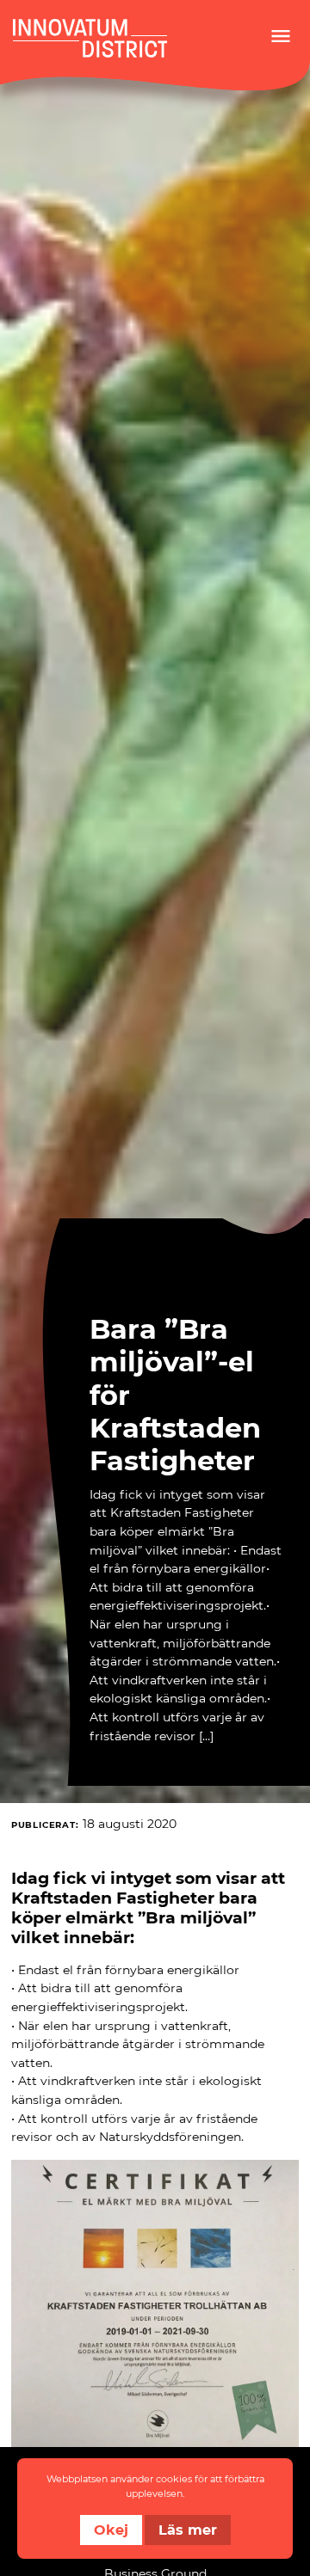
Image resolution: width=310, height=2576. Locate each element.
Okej (111, 2529)
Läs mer (188, 2529)
